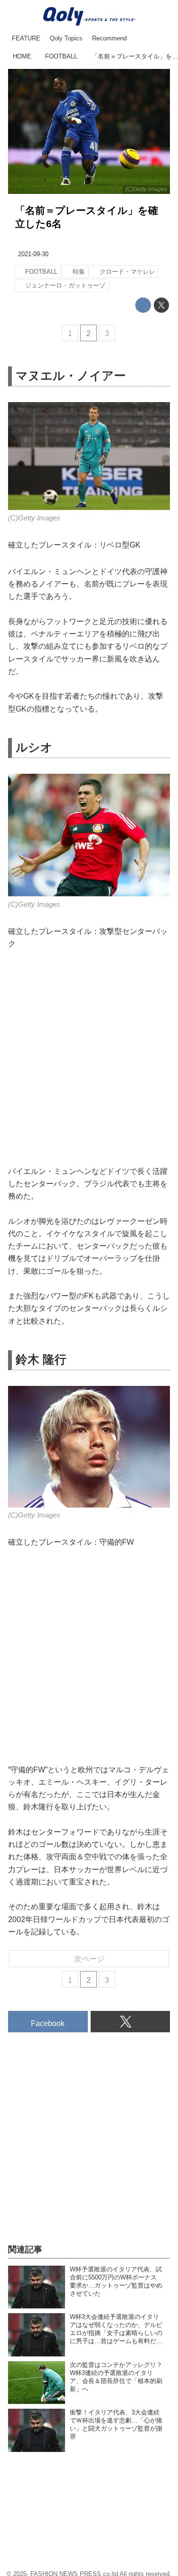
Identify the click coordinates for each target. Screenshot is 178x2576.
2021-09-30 (33, 254)
